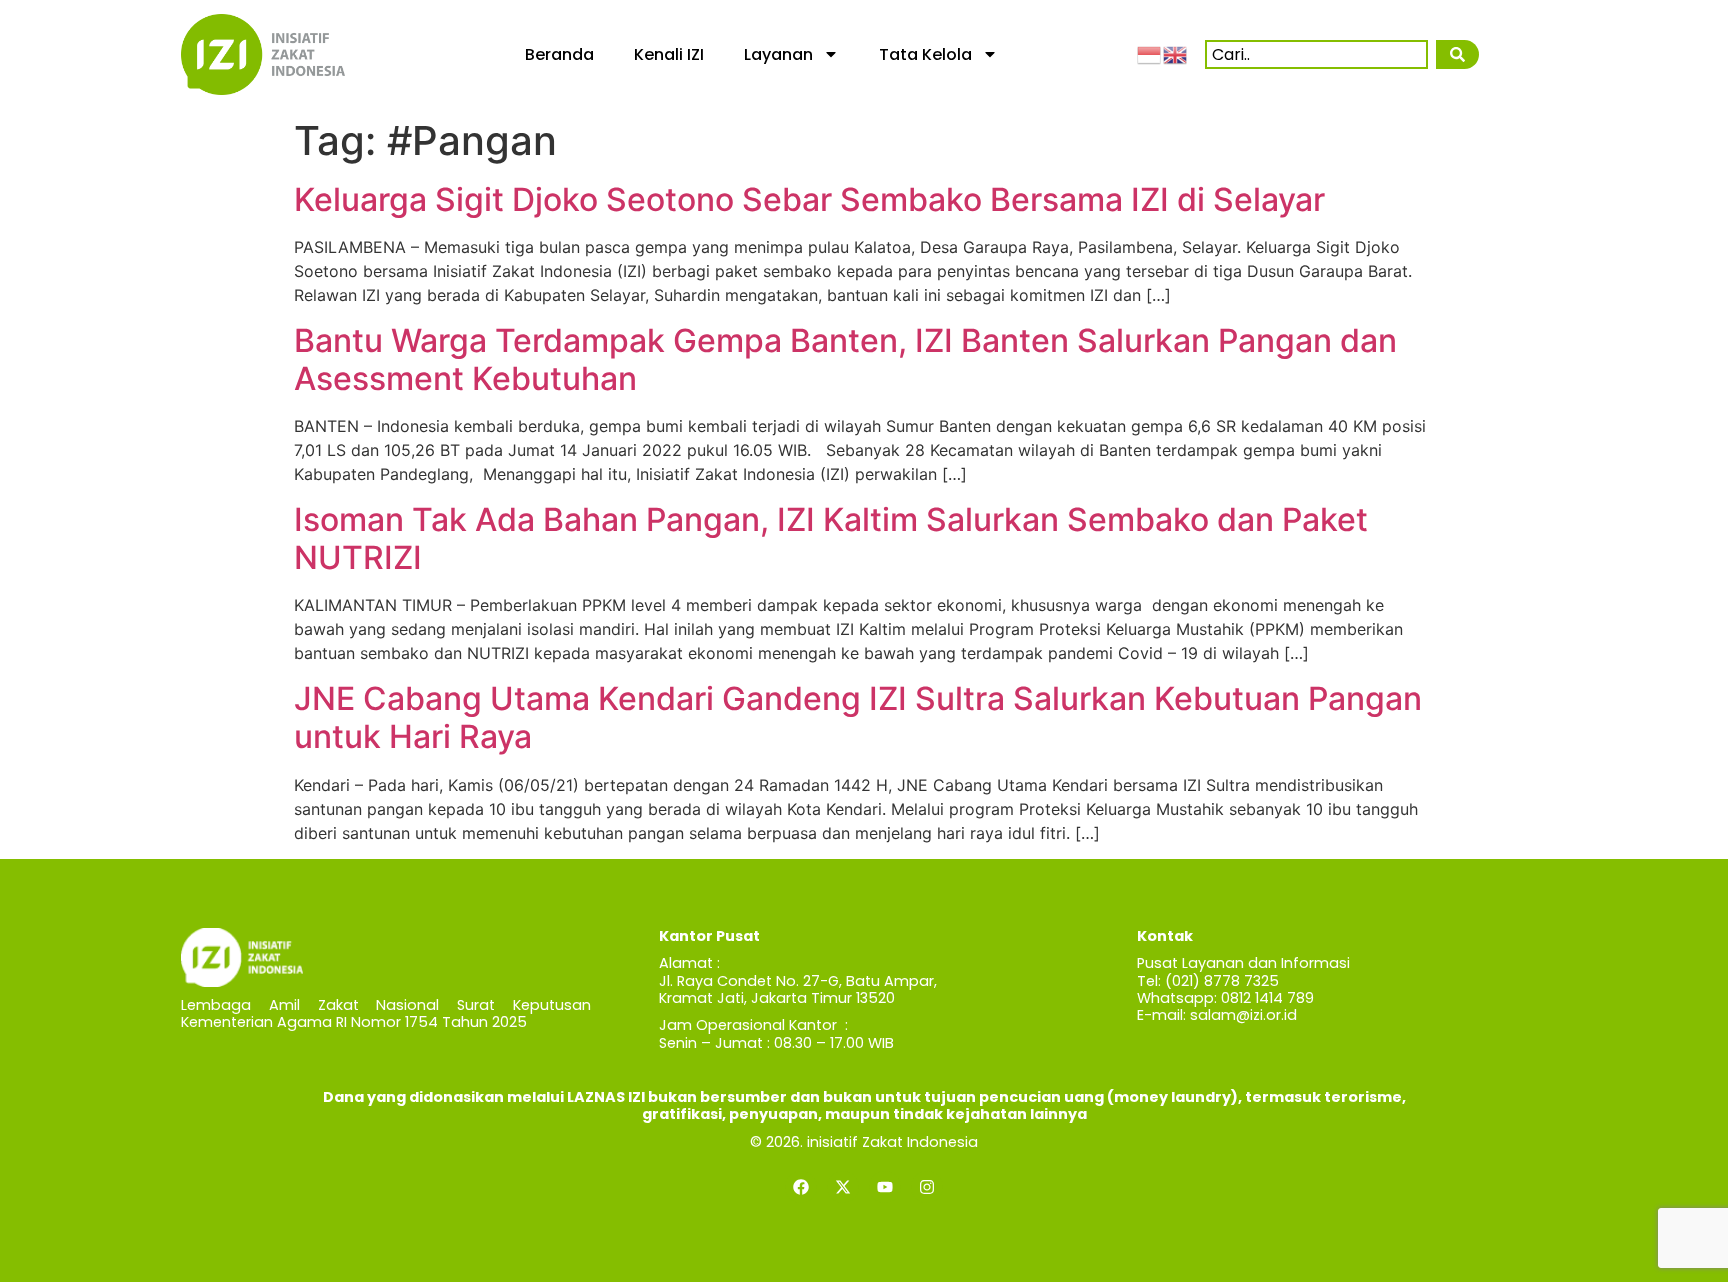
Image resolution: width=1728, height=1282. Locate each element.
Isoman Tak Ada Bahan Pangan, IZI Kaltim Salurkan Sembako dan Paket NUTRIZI (831, 538)
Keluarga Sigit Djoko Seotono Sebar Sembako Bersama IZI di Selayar (809, 199)
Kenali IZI (669, 54)
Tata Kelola (925, 54)
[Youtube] (885, 1187)
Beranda (559, 54)
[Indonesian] (1150, 54)
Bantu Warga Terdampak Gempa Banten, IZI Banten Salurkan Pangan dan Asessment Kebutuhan (845, 359)
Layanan (778, 54)
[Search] (1457, 54)
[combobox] (1316, 54)
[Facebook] (801, 1187)
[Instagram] (927, 1187)
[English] (1176, 54)
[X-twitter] (843, 1187)
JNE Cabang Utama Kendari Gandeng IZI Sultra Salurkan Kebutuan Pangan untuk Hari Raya (858, 717)
